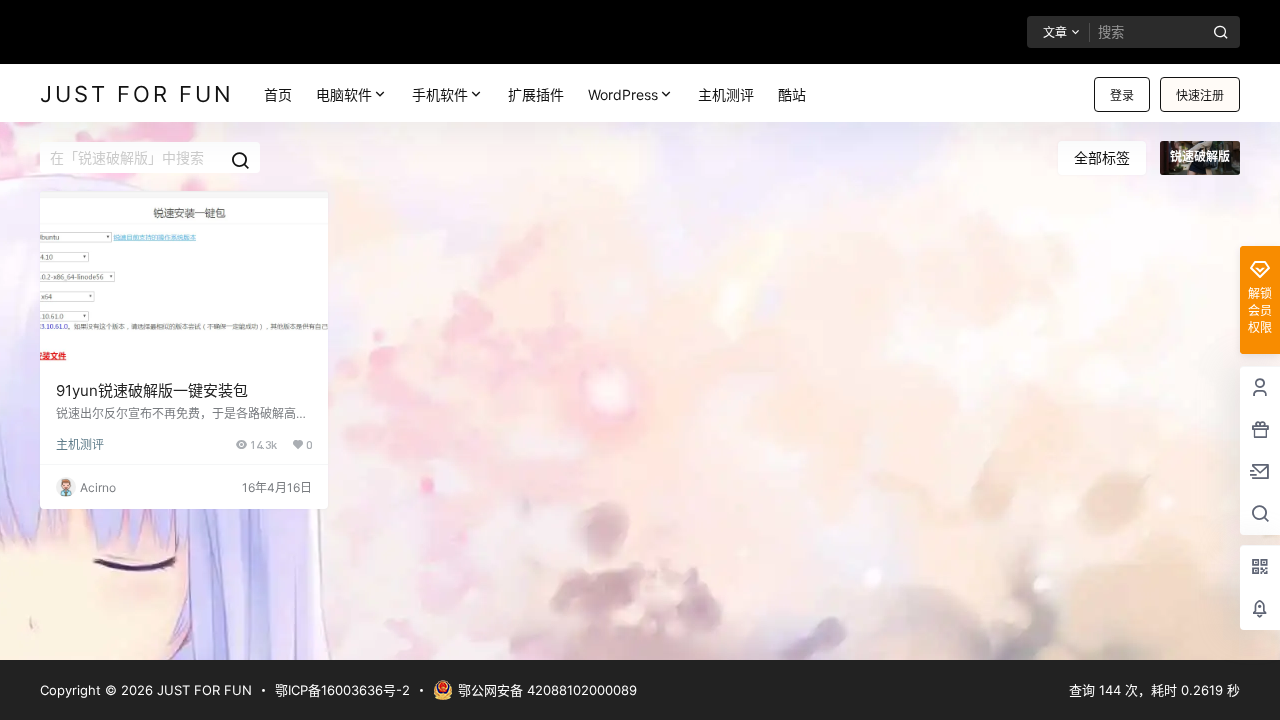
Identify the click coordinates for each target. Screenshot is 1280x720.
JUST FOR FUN (202, 690)
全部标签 (1102, 157)
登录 (1122, 95)
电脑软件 (344, 94)
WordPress (623, 94)
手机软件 (440, 94)
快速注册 (1200, 95)
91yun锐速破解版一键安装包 (152, 390)
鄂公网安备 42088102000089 (547, 690)
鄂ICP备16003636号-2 (342, 690)
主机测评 (80, 444)
